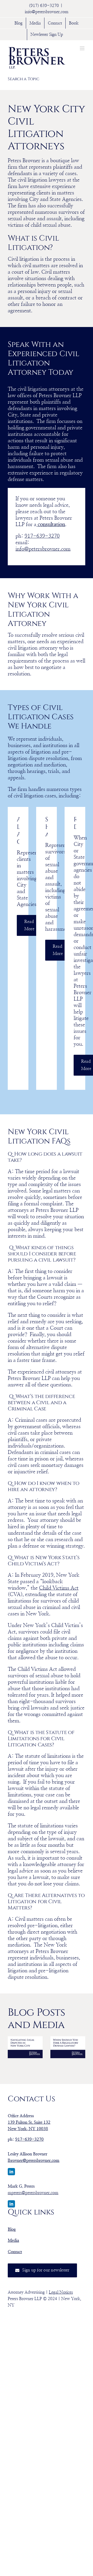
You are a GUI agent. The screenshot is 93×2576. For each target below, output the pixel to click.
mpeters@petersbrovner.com (33, 2193)
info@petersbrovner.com (47, 12)
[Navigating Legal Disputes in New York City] (25, 2047)
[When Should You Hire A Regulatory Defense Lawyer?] (68, 2047)
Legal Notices (61, 2292)
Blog (12, 2229)
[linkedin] (11, 2172)
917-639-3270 (42, 536)
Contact (15, 2252)
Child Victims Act (59, 1588)
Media (13, 2240)
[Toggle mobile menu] (83, 48)
